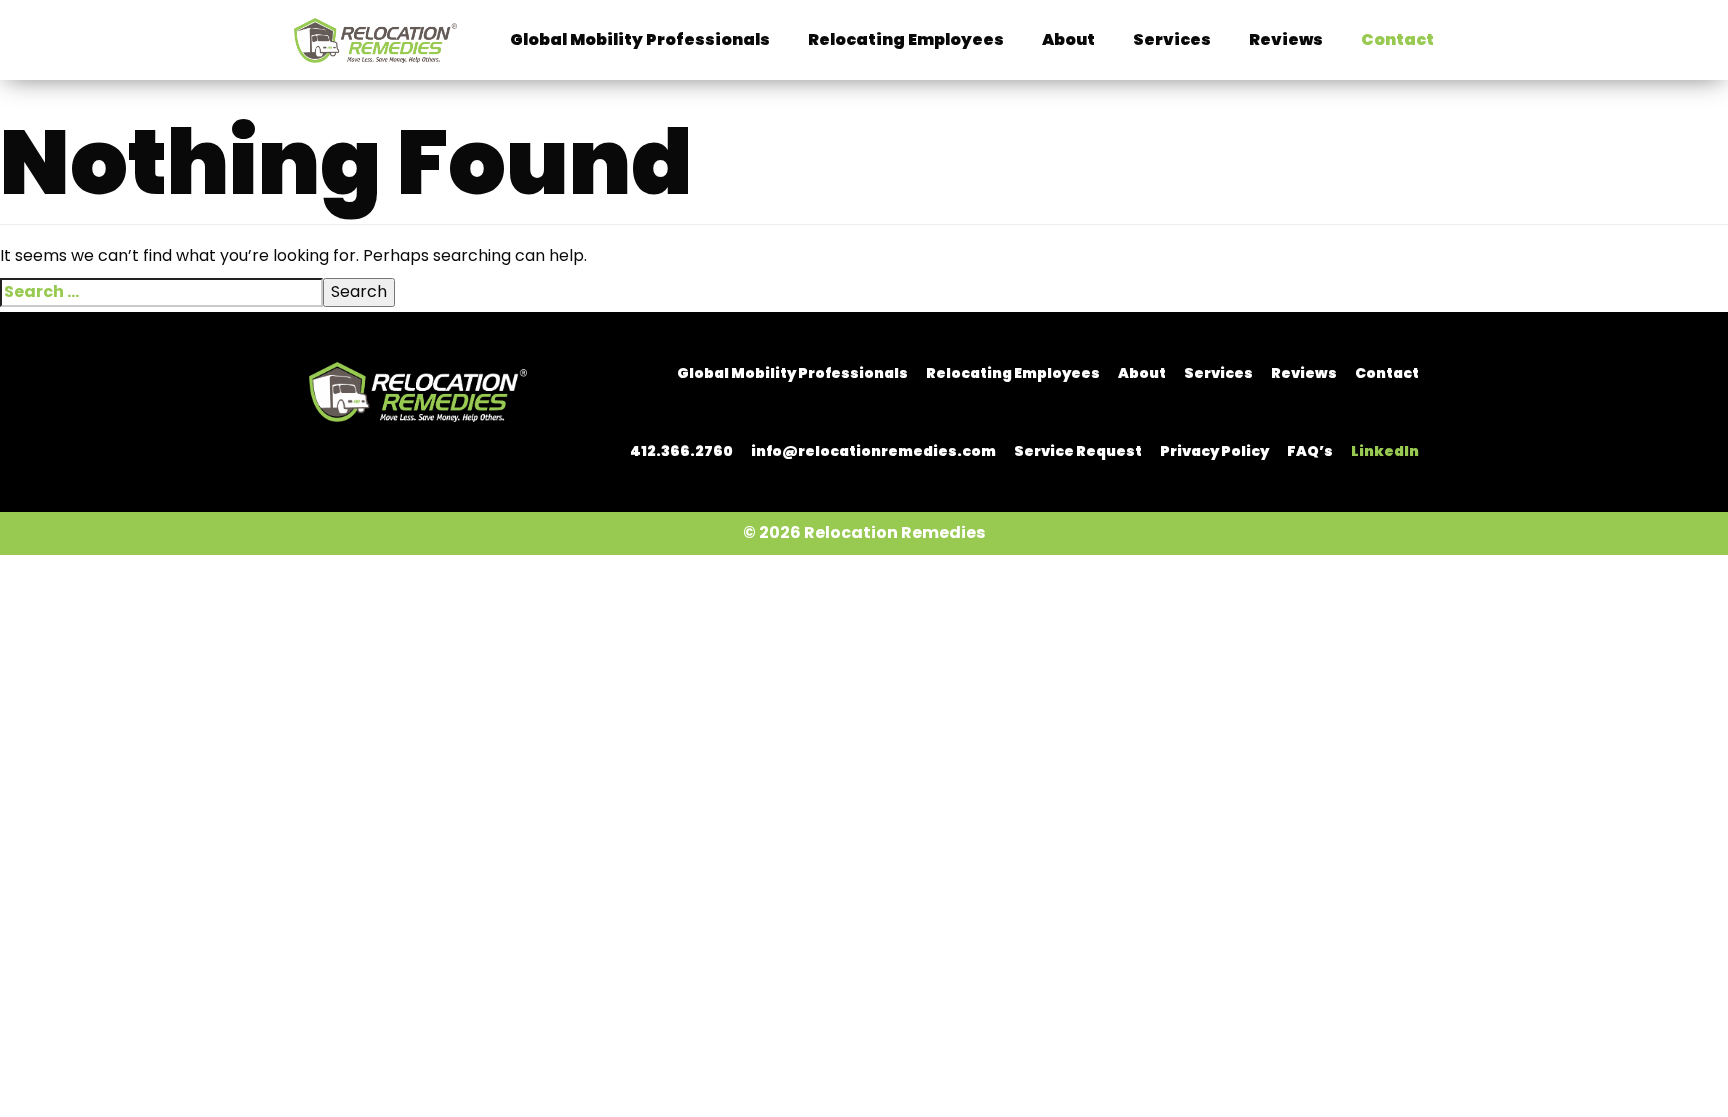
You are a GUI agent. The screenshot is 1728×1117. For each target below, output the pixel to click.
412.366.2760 (681, 451)
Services (1172, 39)
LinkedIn (1385, 451)
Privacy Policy (1214, 451)
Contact (1397, 39)
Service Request (1078, 451)
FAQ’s (1310, 451)
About (1068, 39)
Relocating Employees (906, 39)
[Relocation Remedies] (418, 390)
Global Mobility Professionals (640, 39)
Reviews (1286, 39)
